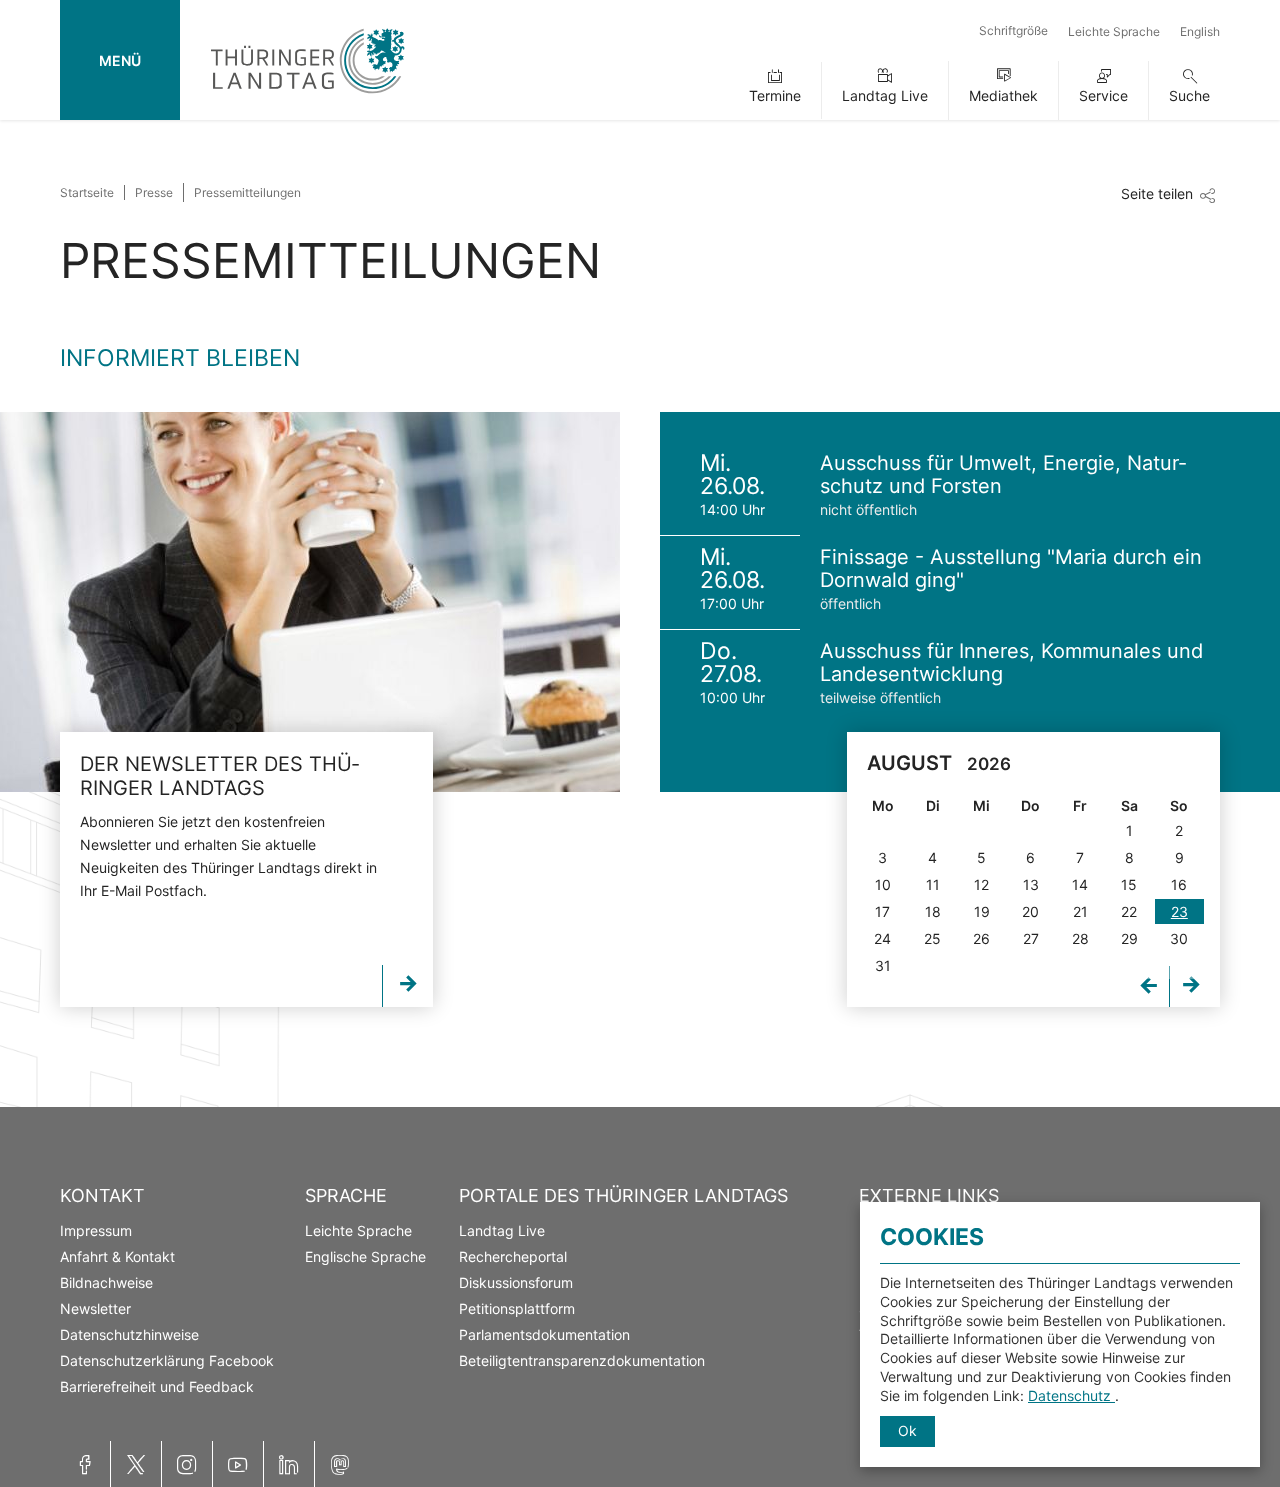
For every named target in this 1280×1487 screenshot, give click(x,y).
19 (982, 911)
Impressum (96, 1230)
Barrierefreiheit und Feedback (157, 1386)
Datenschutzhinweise (129, 1334)
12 (981, 884)
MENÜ (120, 60)
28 (1080, 938)
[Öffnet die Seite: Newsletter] (310, 602)
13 (1031, 884)
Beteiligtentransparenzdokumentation (582, 1360)
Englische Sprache (365, 1256)
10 (883, 884)
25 (932, 938)
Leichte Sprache (1114, 31)
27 (1031, 938)
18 (933, 911)
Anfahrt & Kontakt (117, 1256)
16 (1179, 884)
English (1200, 31)
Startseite (87, 192)
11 (933, 884)
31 (883, 965)
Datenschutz (1071, 1395)
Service (1103, 95)
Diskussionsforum (516, 1282)
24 (882, 938)
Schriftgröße (1013, 30)
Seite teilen (1157, 193)
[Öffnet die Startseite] (307, 97)
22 (1129, 911)
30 (1179, 938)
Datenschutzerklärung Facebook (167, 1360)
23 (1179, 911)
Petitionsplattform (517, 1308)
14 (1080, 884)
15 (1129, 884)
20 (1030, 911)
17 (882, 911)
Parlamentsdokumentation (544, 1334)
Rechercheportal (513, 1256)
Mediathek (1003, 95)
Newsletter (95, 1308)
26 (981, 938)
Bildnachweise (106, 1282)
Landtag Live (885, 95)
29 (1129, 938)
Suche (1189, 95)
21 (1080, 911)
